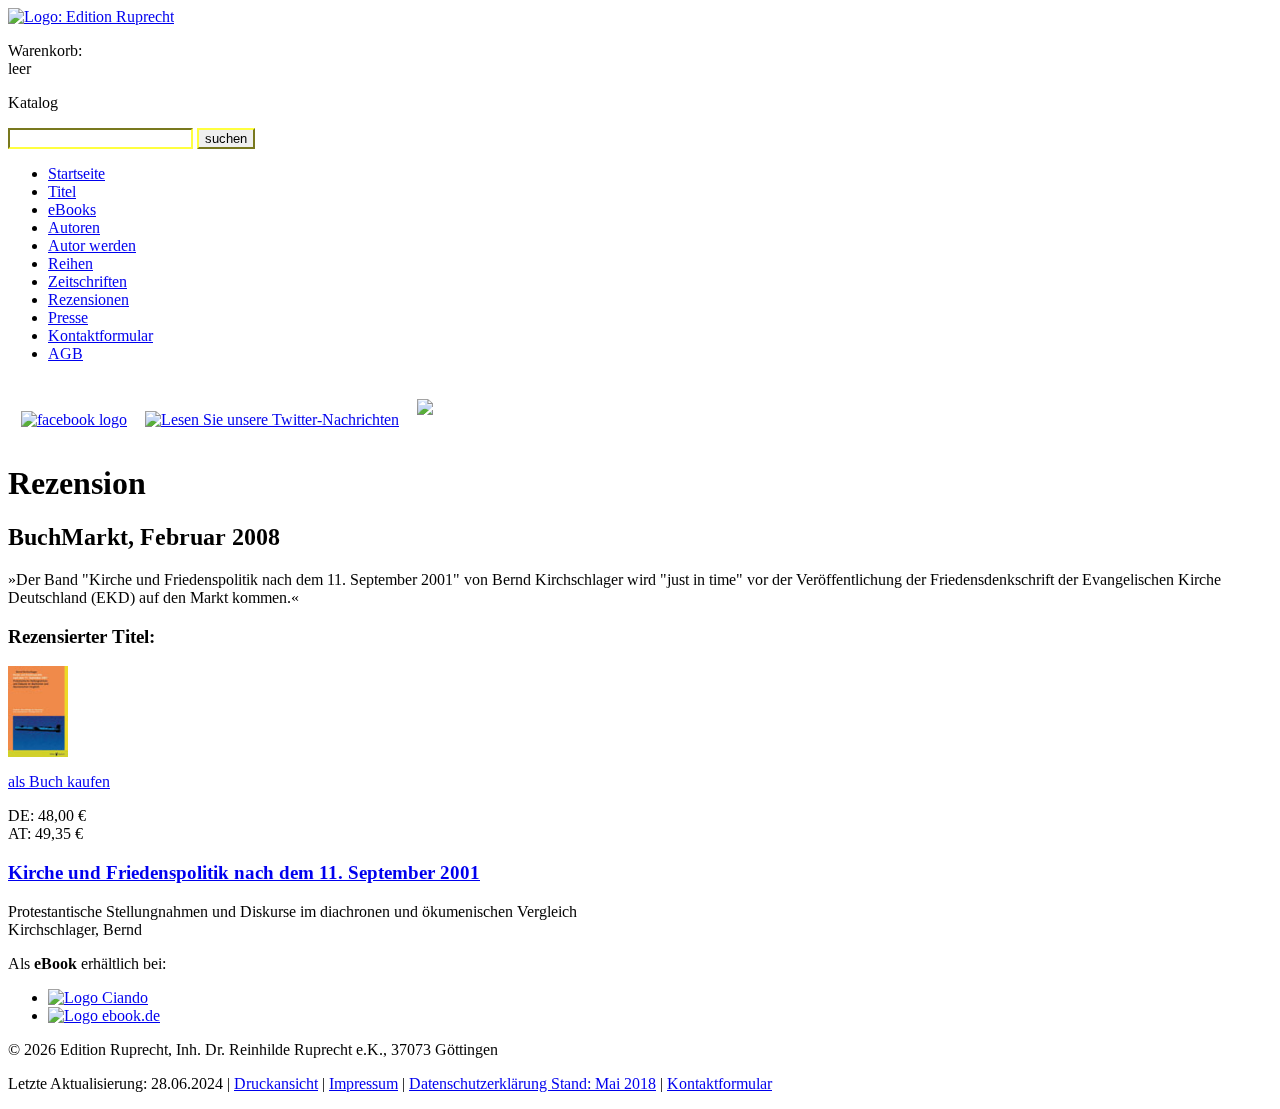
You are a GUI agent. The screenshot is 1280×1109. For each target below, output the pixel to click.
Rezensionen (88, 299)
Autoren (74, 227)
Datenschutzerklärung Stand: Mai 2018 (532, 1083)
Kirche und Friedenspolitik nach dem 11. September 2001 (244, 872)
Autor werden (92, 245)
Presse (68, 317)
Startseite (76, 173)
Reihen (70, 263)
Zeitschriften (87, 281)
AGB (65, 353)
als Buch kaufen (59, 781)
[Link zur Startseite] (91, 16)
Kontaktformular (100, 335)
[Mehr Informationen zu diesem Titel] (38, 751)
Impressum (363, 1083)
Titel (62, 191)
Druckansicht (276, 1083)
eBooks (72, 209)
